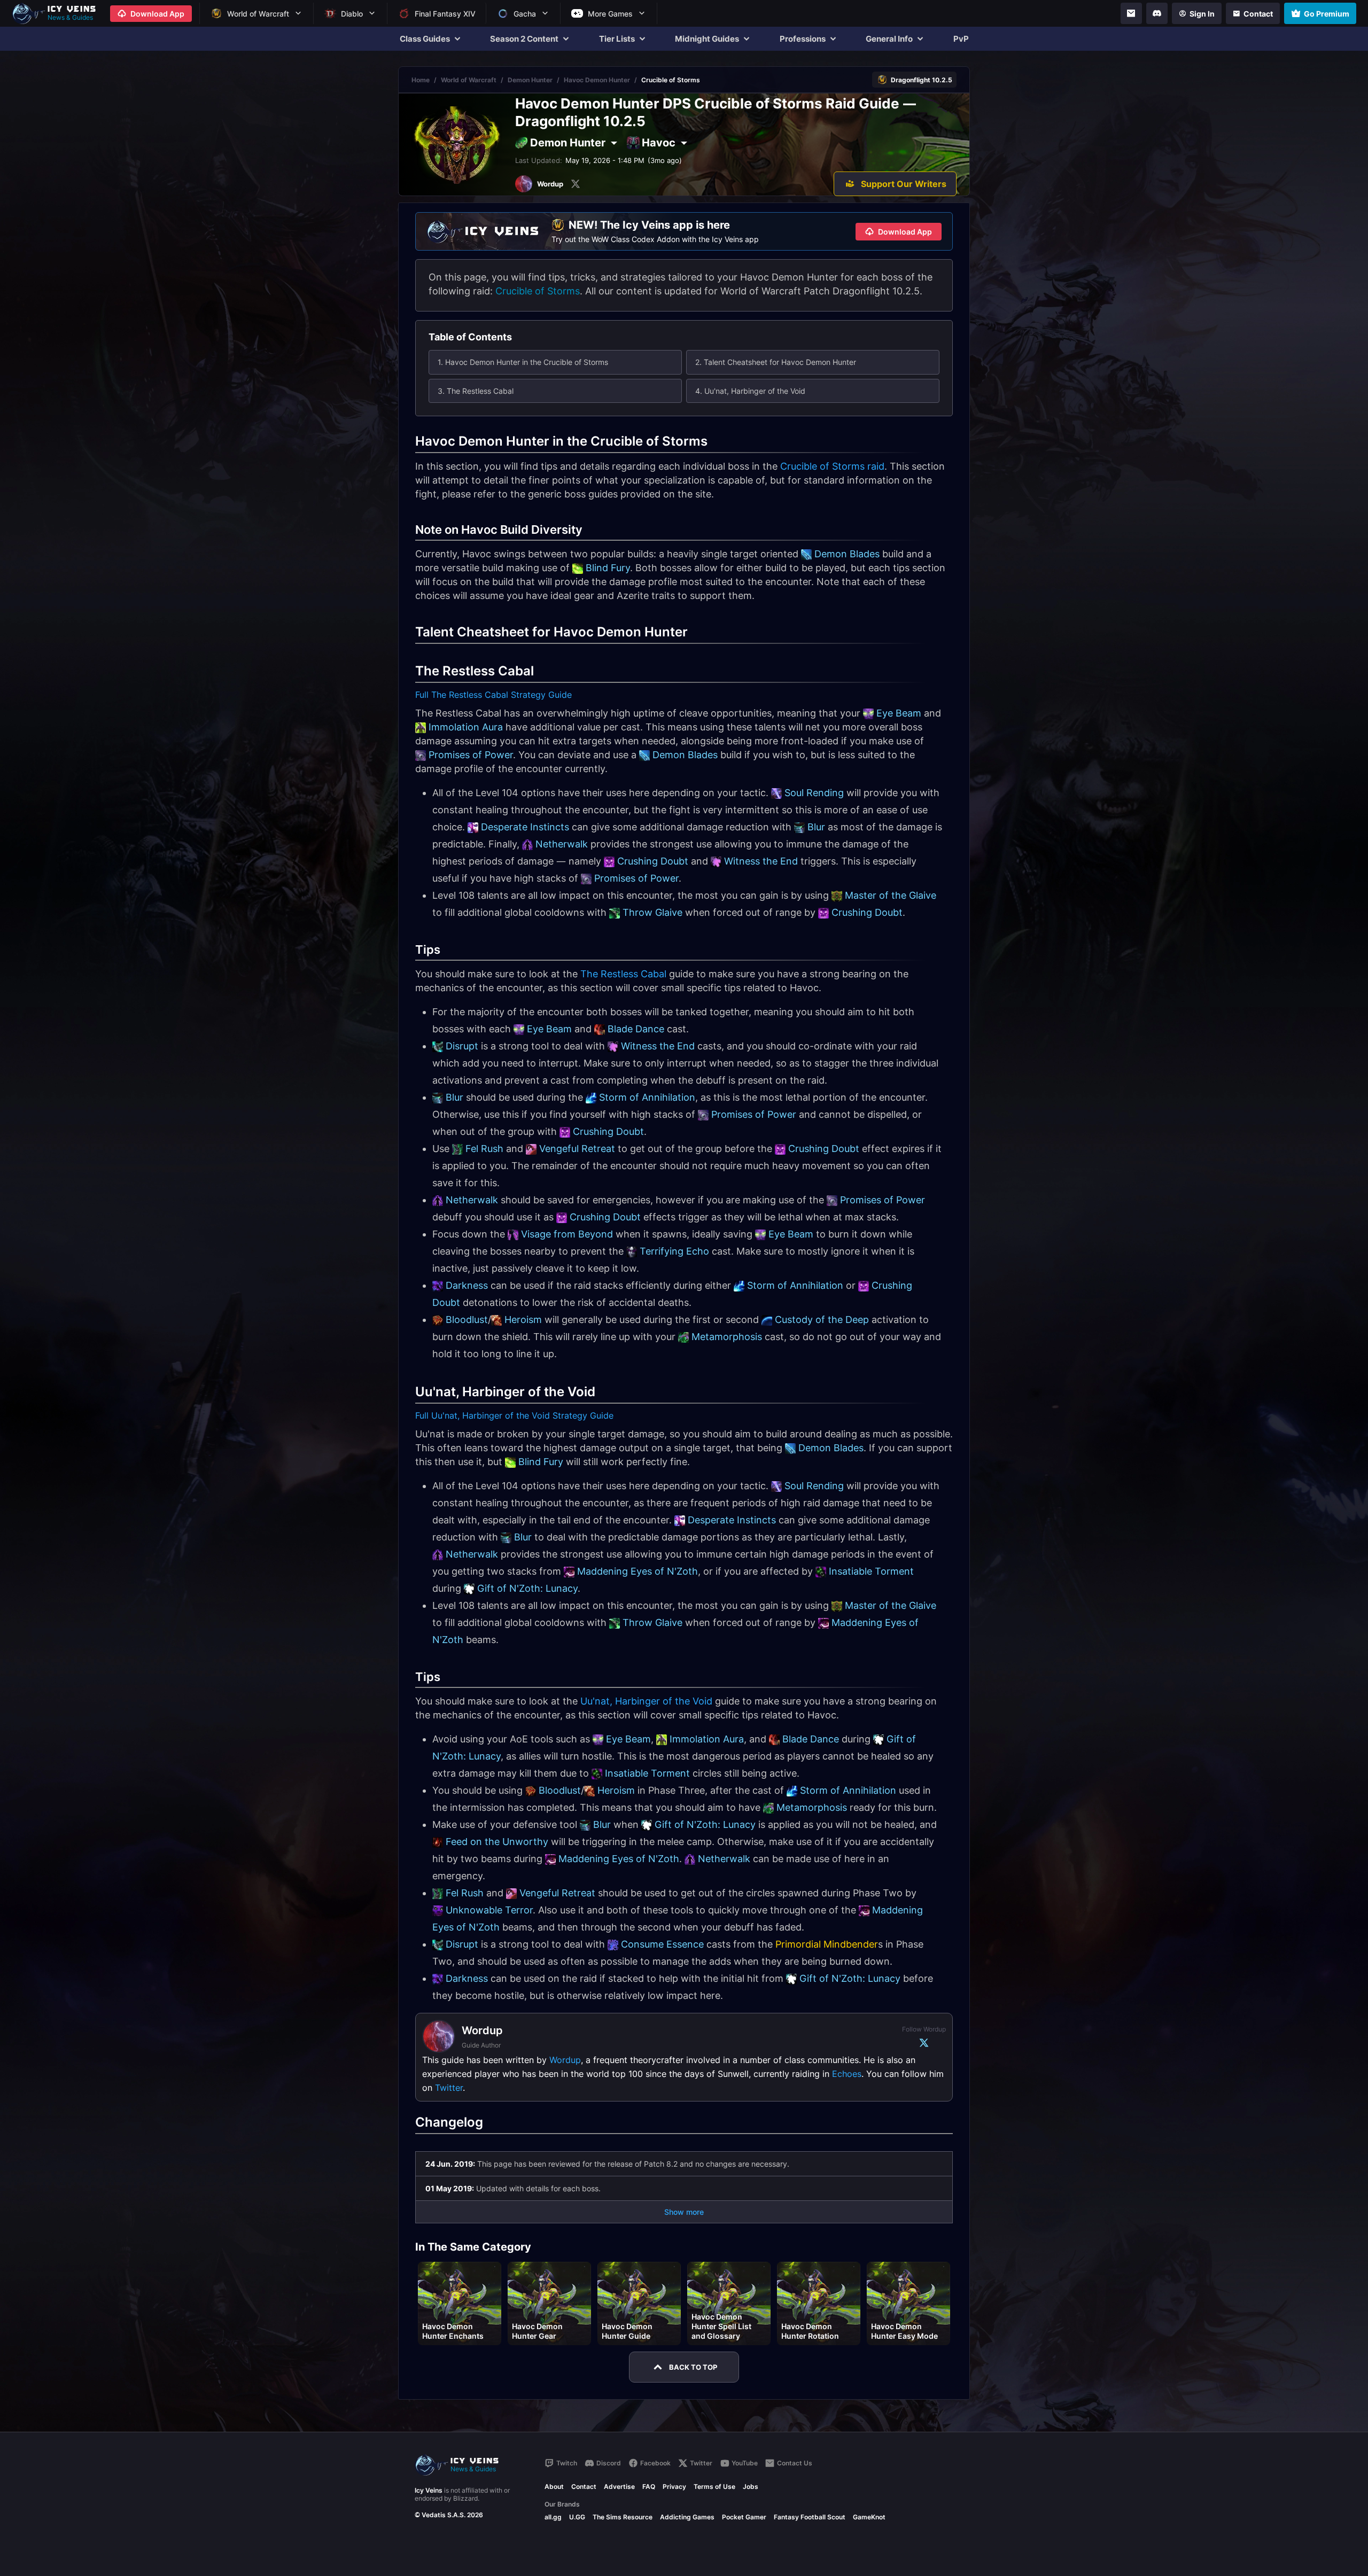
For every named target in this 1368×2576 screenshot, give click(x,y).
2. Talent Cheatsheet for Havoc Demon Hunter (776, 362)
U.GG (577, 2517)
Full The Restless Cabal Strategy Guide (493, 695)
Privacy (674, 2486)
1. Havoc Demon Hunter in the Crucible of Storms (523, 362)
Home (421, 80)
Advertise (619, 2486)
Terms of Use (714, 2486)
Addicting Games (687, 2517)
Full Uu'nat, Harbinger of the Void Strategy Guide (514, 1415)
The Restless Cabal (623, 974)
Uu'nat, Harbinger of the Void (646, 1701)
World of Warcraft (469, 80)
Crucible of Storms (538, 291)
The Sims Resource (623, 2517)
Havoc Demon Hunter (597, 80)
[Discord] (1157, 13)
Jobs (751, 2486)
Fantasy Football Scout (810, 2517)
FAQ (649, 2486)
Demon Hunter (530, 80)
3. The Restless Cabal (476, 391)
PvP (961, 39)
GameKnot (869, 2517)
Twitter (449, 2088)
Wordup (565, 2060)
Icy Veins (429, 2490)
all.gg (553, 2517)
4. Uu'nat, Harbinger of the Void (750, 391)
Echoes (847, 2074)
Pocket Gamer (744, 2517)
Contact (584, 2486)
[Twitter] (576, 184)
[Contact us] (1131, 13)
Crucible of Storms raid (832, 466)
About (554, 2486)
